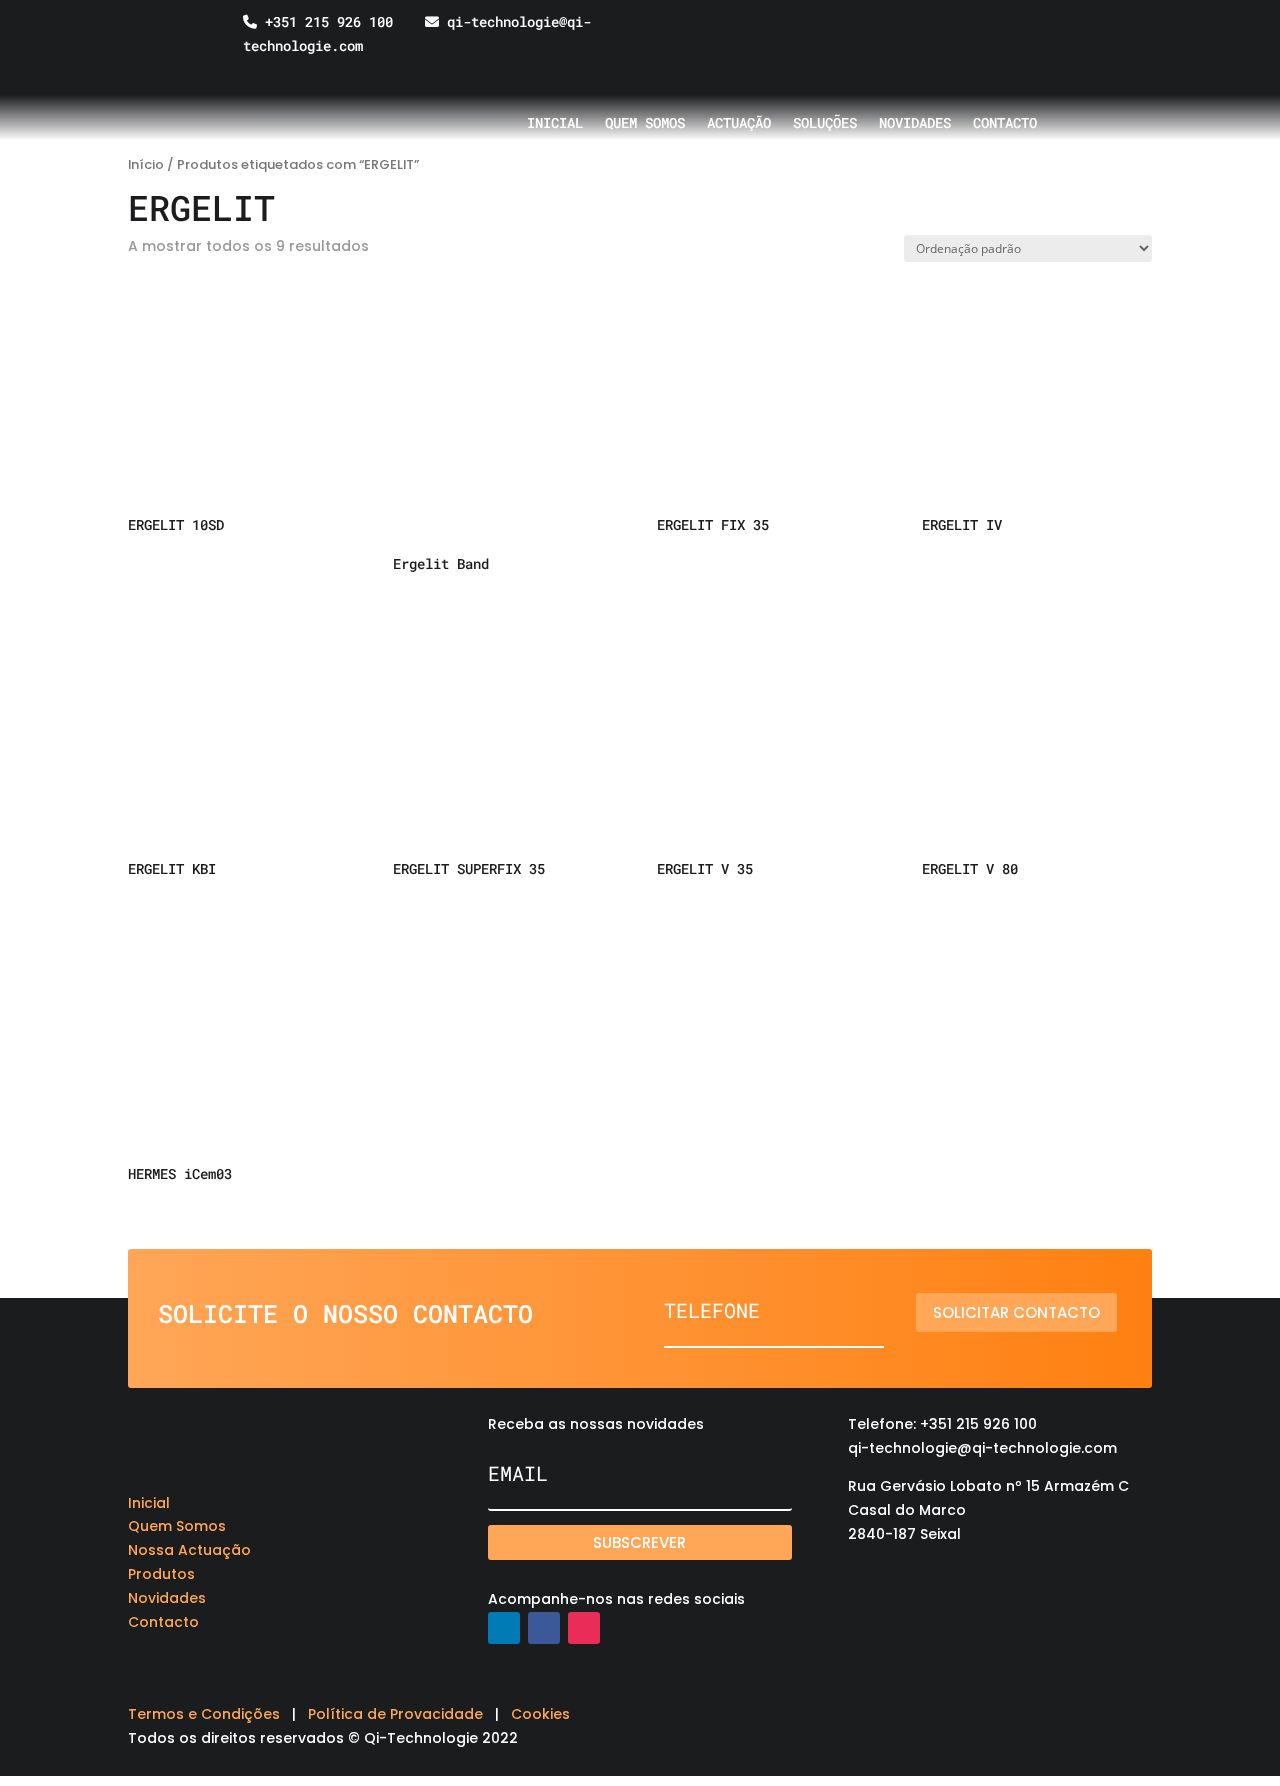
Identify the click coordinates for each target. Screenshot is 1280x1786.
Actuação (739, 124)
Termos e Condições (204, 1714)
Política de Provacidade (395, 1714)
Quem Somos (177, 1526)
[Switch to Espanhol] (1010, 36)
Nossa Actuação (189, 1550)
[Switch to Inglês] (972, 36)
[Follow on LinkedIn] (504, 1628)
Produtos (161, 1574)
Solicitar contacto (1016, 1312)
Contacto (1005, 124)
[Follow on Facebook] (544, 1628)
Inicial (555, 124)
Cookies (540, 1714)
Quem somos (645, 124)
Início (146, 164)
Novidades (915, 124)
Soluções (825, 124)
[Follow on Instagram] (584, 1628)
